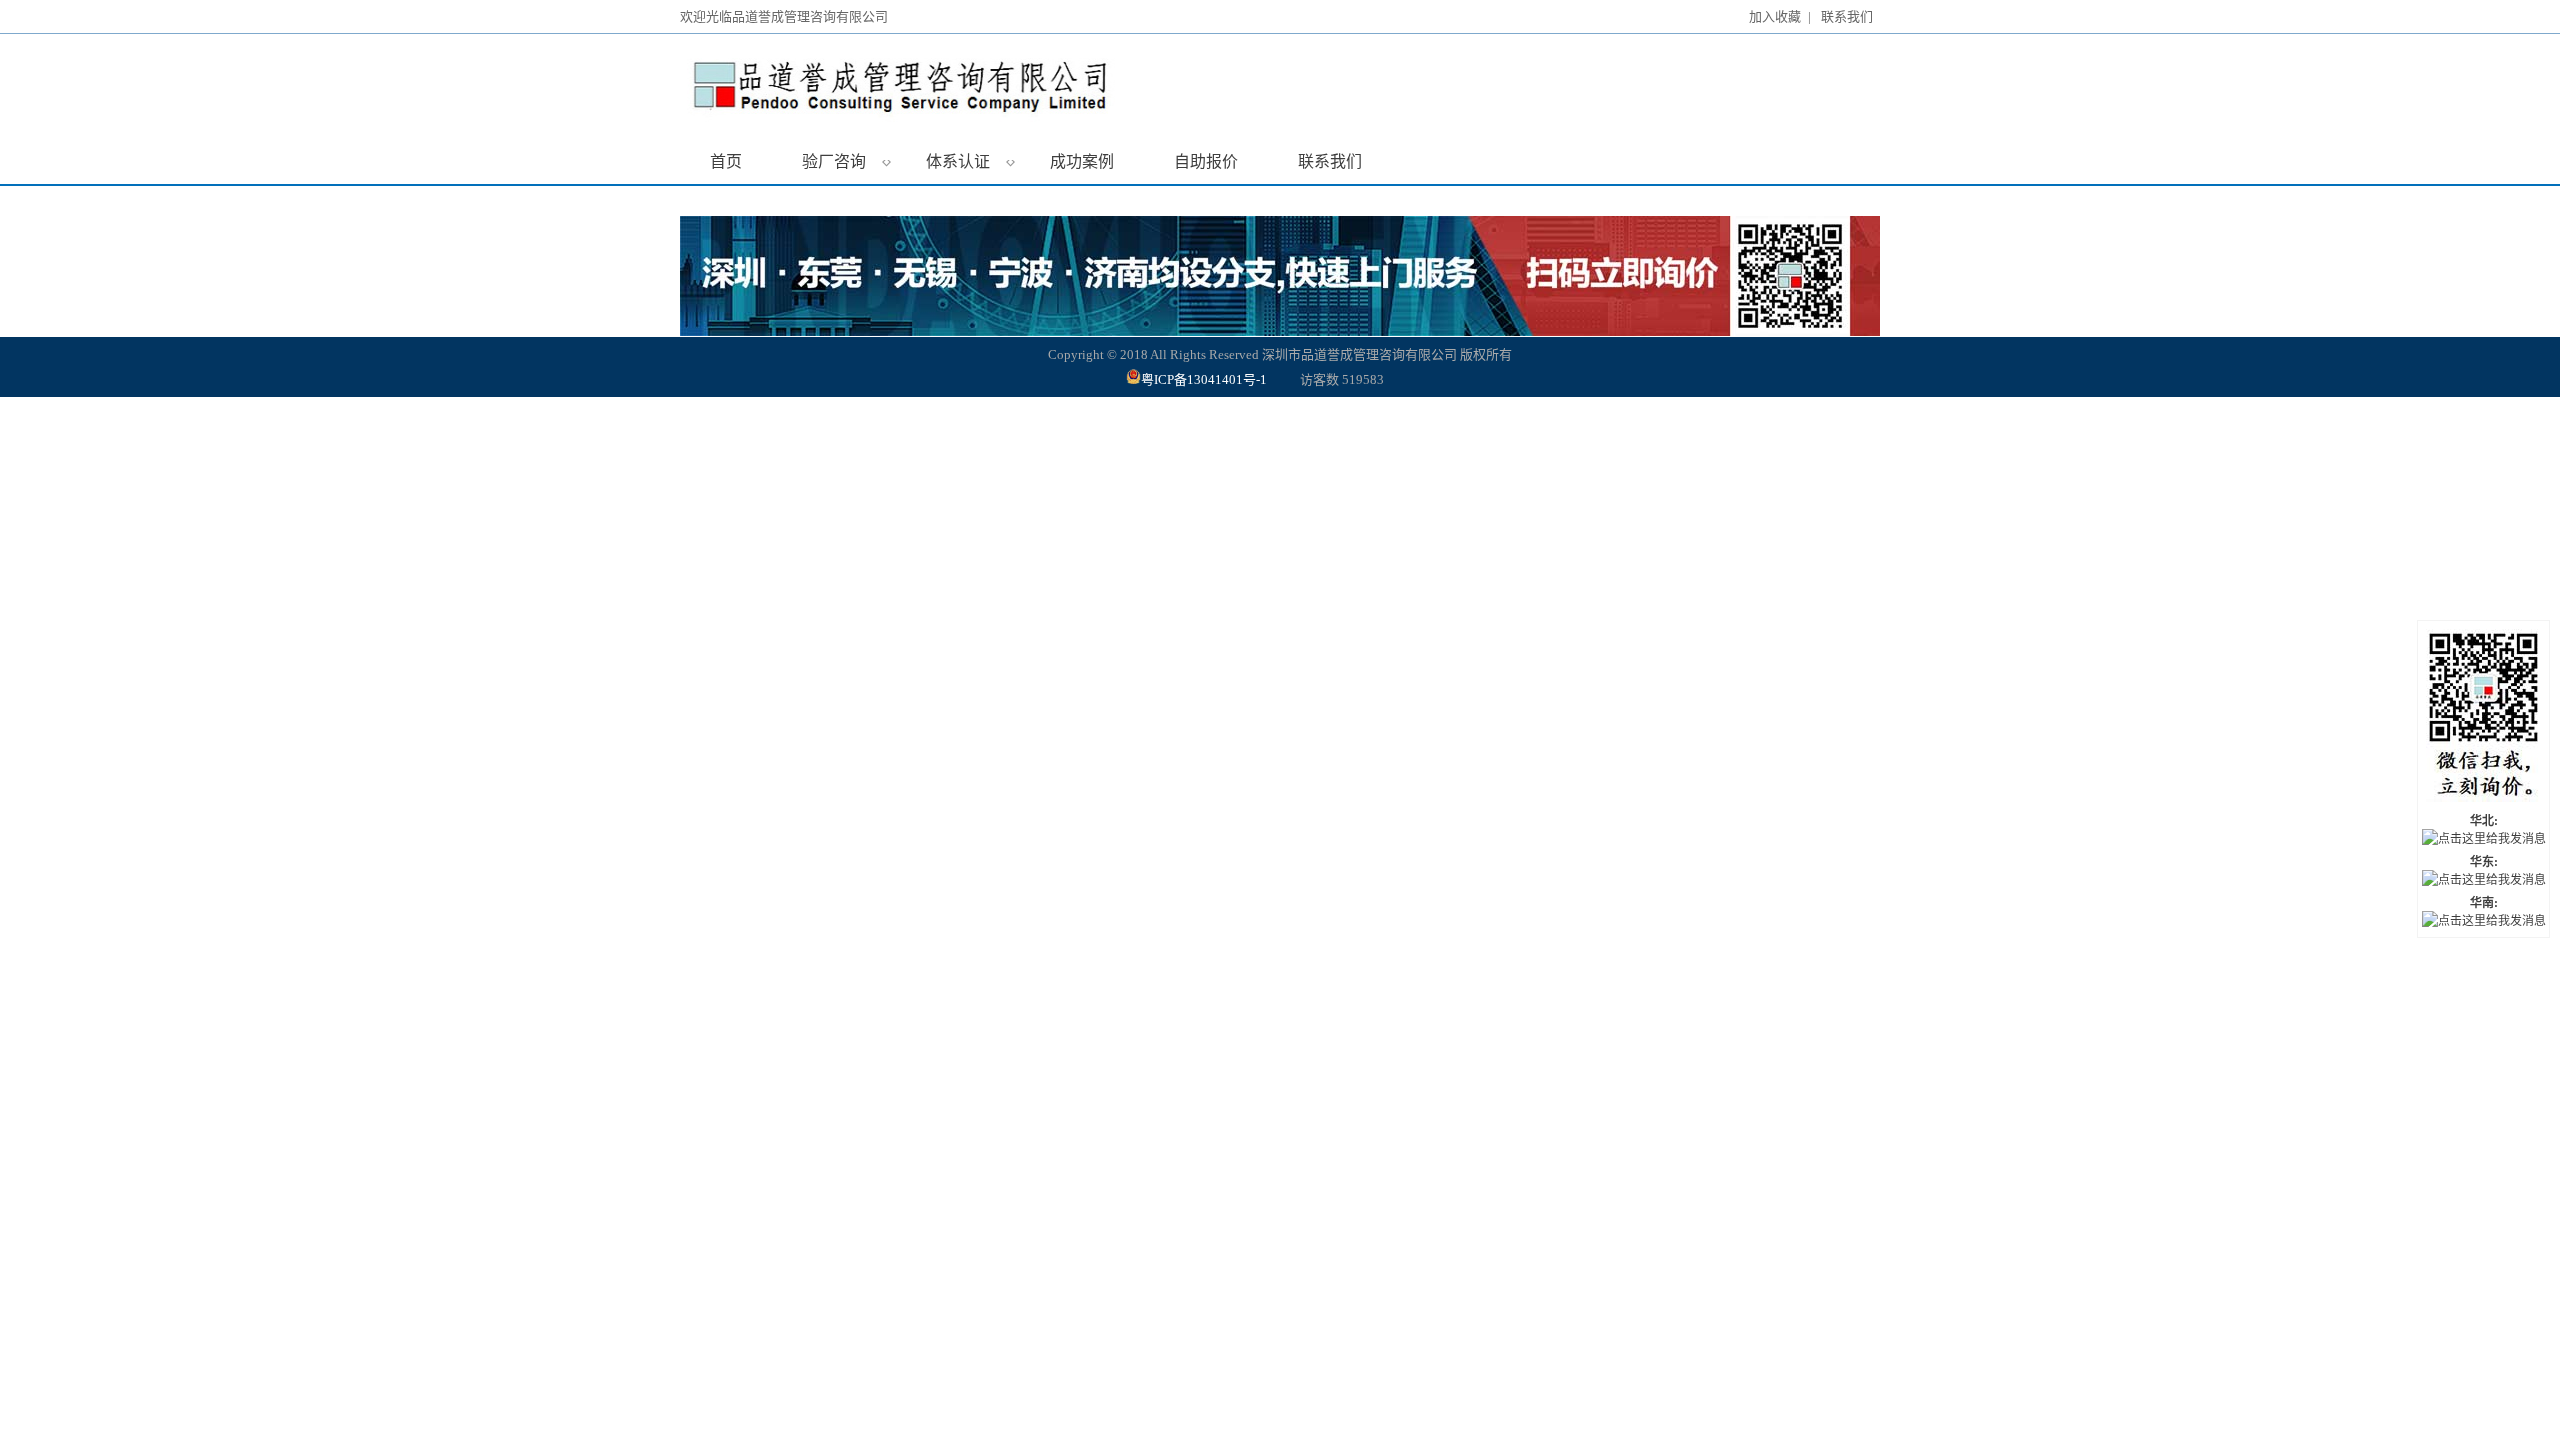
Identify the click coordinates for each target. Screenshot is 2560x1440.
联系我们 (1847, 16)
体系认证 (970, 161)
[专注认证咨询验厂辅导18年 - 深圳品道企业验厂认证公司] (975, 87)
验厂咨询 (846, 161)
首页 (726, 161)
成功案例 (1082, 161)
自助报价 (1206, 161)
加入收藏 (1775, 16)
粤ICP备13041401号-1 (1205, 379)
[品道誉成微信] (2483, 717)
